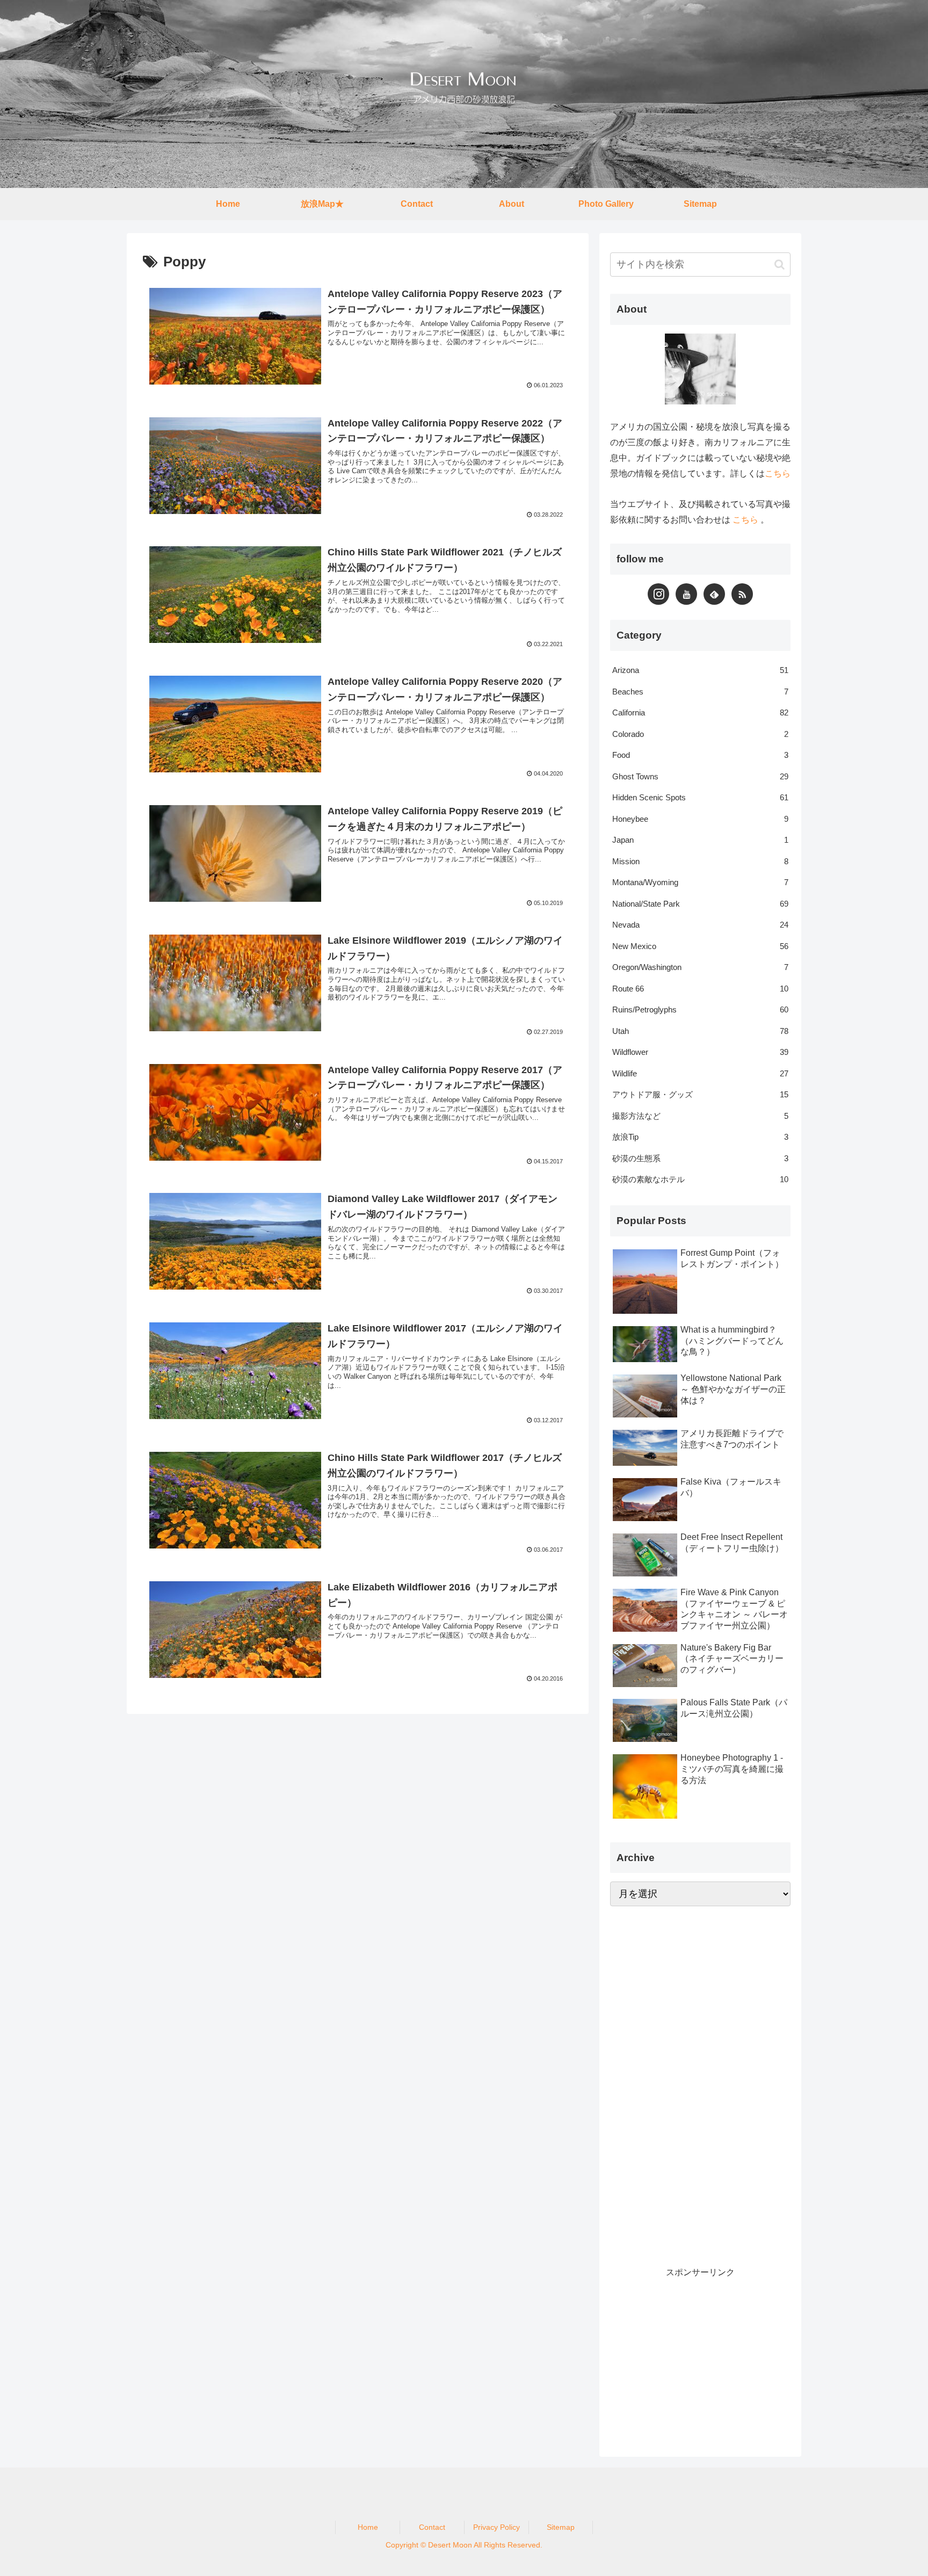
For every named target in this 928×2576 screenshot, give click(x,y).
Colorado (700, 734)
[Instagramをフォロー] (658, 594)
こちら (778, 473)
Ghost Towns (700, 776)
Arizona (700, 670)
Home (368, 2527)
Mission (700, 861)
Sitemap (561, 2527)
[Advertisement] (691, 2083)
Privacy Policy (496, 2527)
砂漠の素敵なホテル (700, 1179)
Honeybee (700, 819)
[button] (780, 265)
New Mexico (700, 946)
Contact (432, 2527)
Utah (700, 1031)
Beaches (700, 692)
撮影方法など (700, 1116)
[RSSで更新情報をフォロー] (742, 594)
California (700, 712)
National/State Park (700, 904)
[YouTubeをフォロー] (686, 594)
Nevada (700, 925)
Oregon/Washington (700, 967)
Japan (700, 840)
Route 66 (700, 989)
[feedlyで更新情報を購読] (714, 594)
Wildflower (700, 1052)
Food (700, 755)
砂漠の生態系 (700, 1158)
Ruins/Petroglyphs (700, 1010)
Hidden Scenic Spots (700, 797)
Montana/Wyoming (700, 882)
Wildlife (700, 1073)
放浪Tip (700, 1137)
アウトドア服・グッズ (700, 1094)
